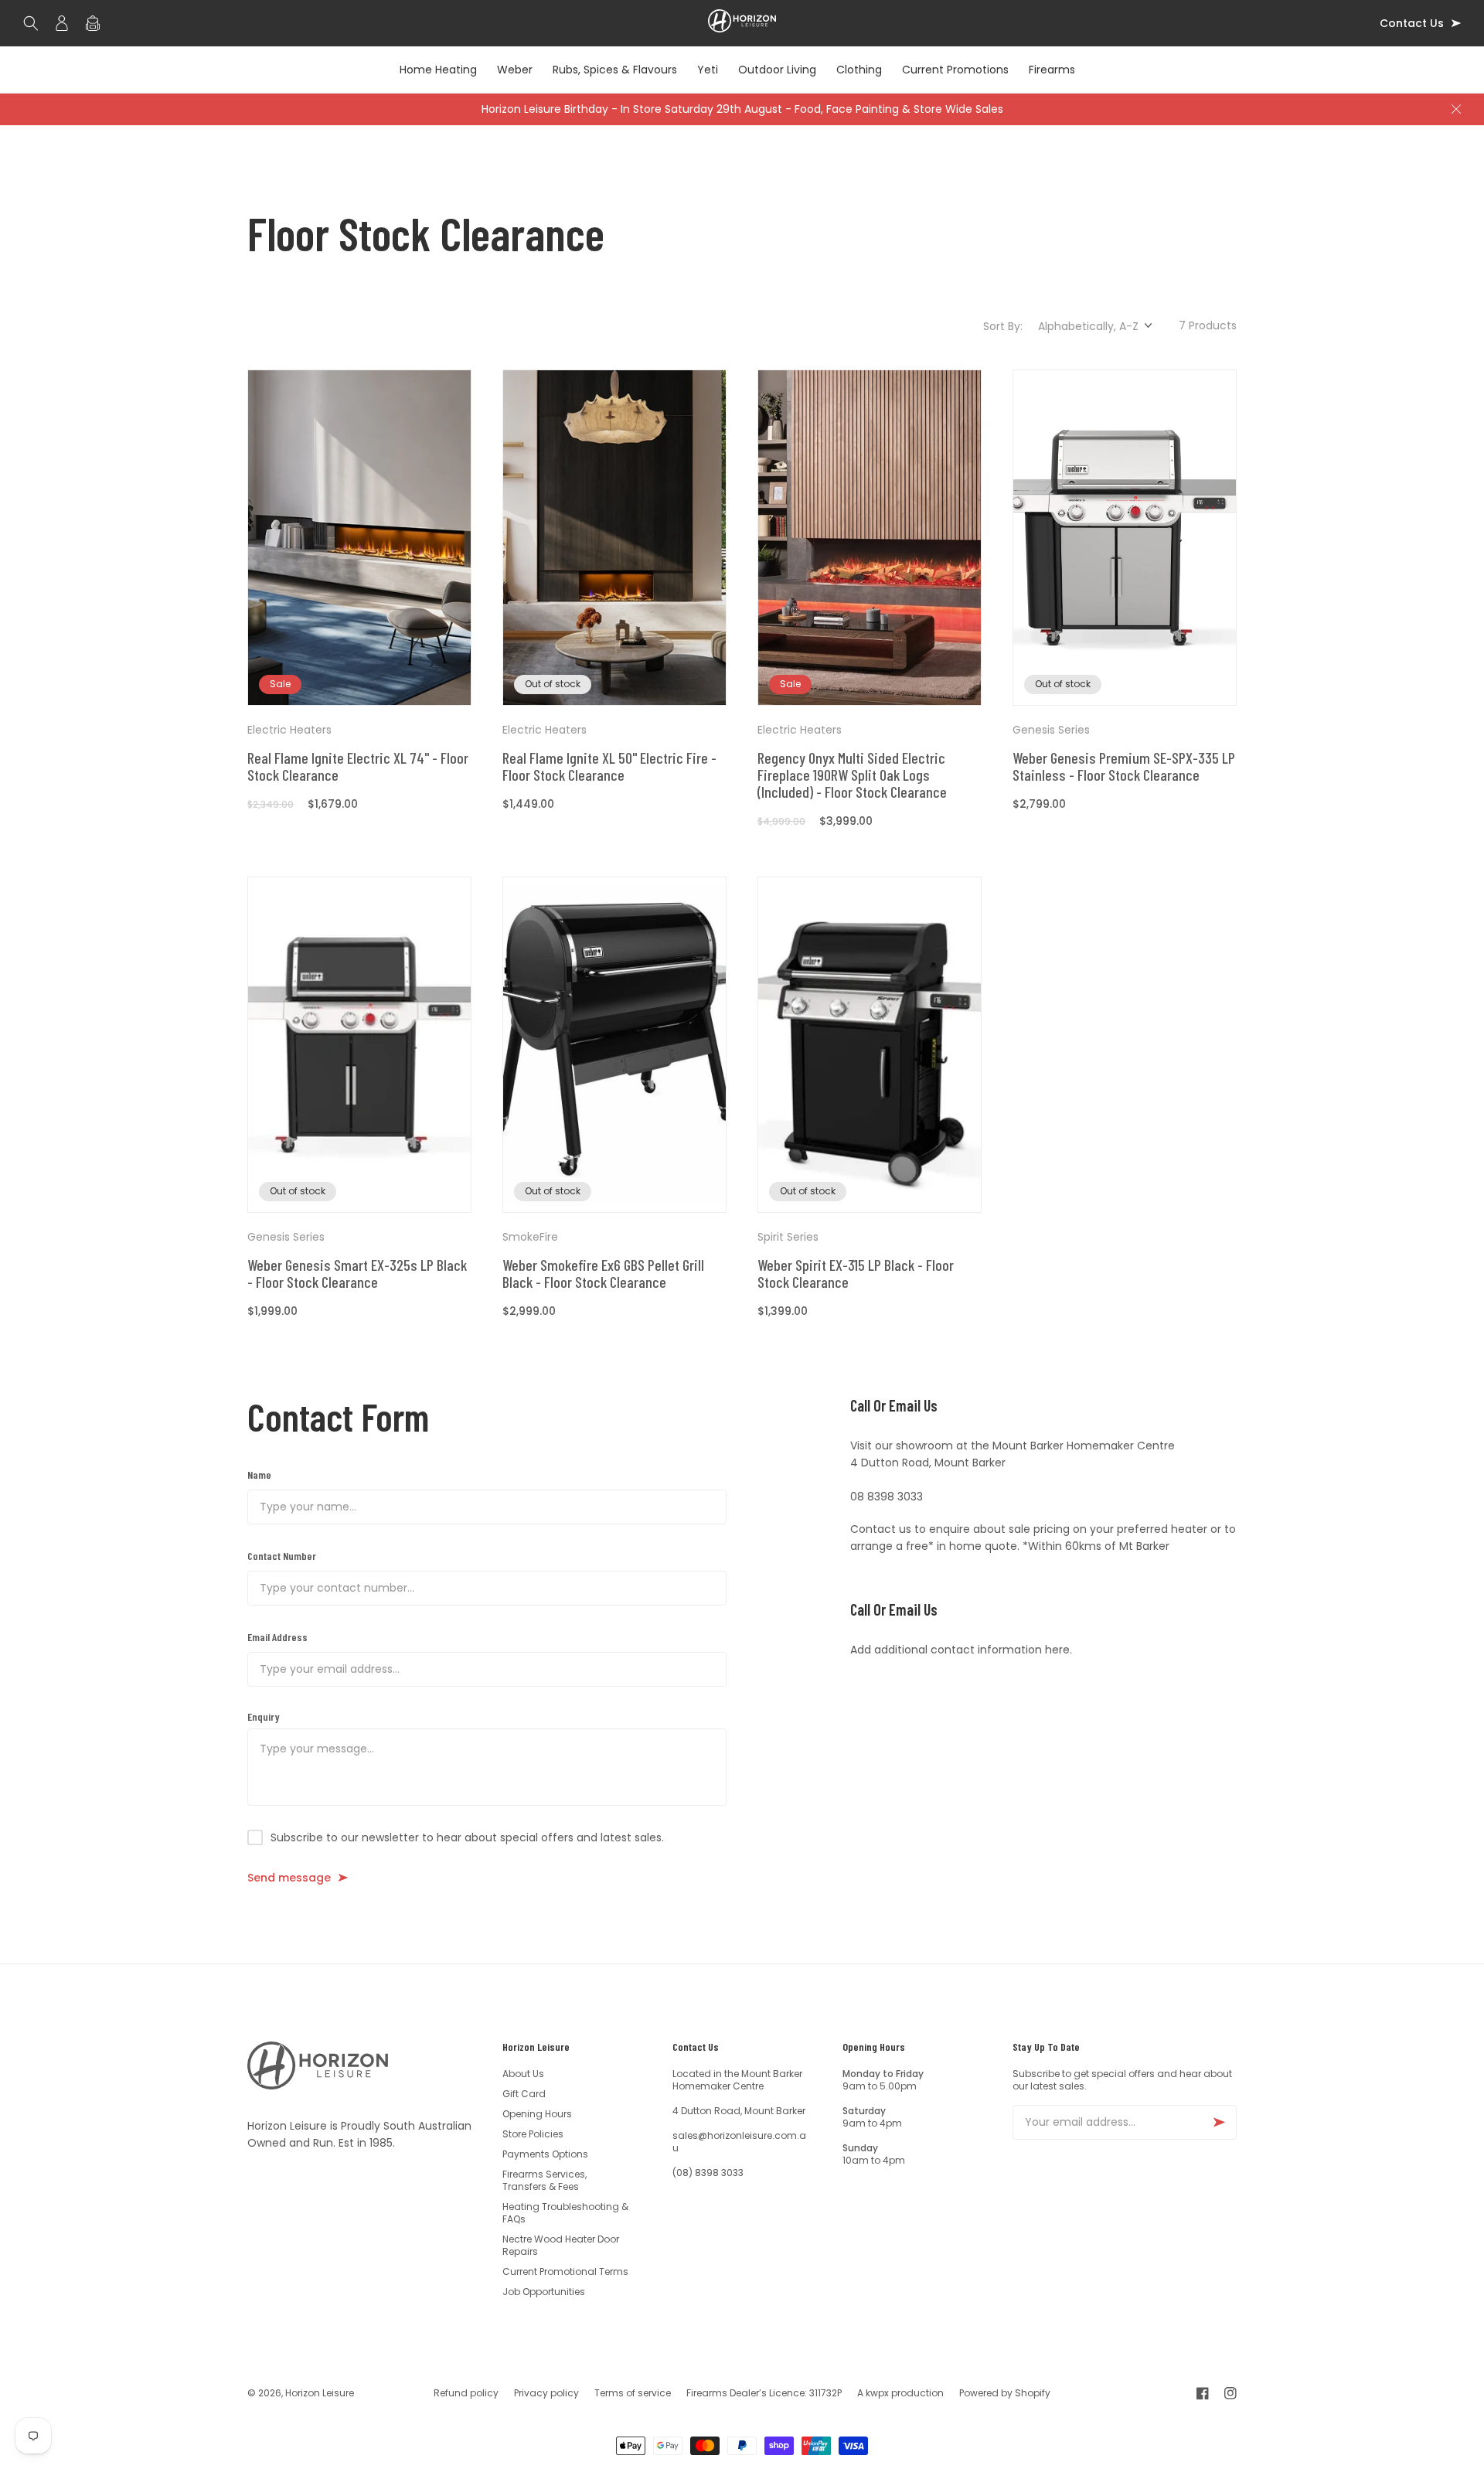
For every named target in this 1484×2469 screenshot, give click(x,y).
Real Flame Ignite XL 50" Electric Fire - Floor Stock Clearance (609, 766)
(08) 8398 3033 (708, 2173)
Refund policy (466, 2393)
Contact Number (282, 1556)
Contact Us (1412, 24)
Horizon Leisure (320, 2393)
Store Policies (533, 2134)
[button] (35, 23)
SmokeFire (530, 1237)
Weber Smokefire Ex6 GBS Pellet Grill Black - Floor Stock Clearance (603, 1273)
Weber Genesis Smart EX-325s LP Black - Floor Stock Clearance (357, 1273)
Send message (289, 1878)
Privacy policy (546, 2393)
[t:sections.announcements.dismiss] (1456, 109)
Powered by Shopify (1005, 2393)
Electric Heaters (289, 730)
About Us (523, 2074)
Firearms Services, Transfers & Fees (545, 2180)
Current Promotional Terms (565, 2271)
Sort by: (1003, 326)
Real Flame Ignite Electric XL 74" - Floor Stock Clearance (358, 766)
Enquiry (264, 1716)
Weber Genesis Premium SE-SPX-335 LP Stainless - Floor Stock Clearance (1124, 766)
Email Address (277, 1637)
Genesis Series (1051, 730)
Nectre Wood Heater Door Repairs (561, 2245)
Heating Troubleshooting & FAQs (565, 2213)
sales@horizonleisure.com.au (739, 2142)
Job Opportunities (544, 2292)
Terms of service (633, 2393)
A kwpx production (900, 2393)
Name (259, 1475)
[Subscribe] (1219, 2122)
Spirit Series (788, 1237)
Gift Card (524, 2094)
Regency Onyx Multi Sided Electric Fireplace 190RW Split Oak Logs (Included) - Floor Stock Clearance (852, 775)
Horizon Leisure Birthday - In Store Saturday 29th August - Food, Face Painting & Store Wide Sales (742, 109)
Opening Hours (537, 2114)
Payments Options (545, 2154)
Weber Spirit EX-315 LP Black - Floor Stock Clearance (856, 1273)
